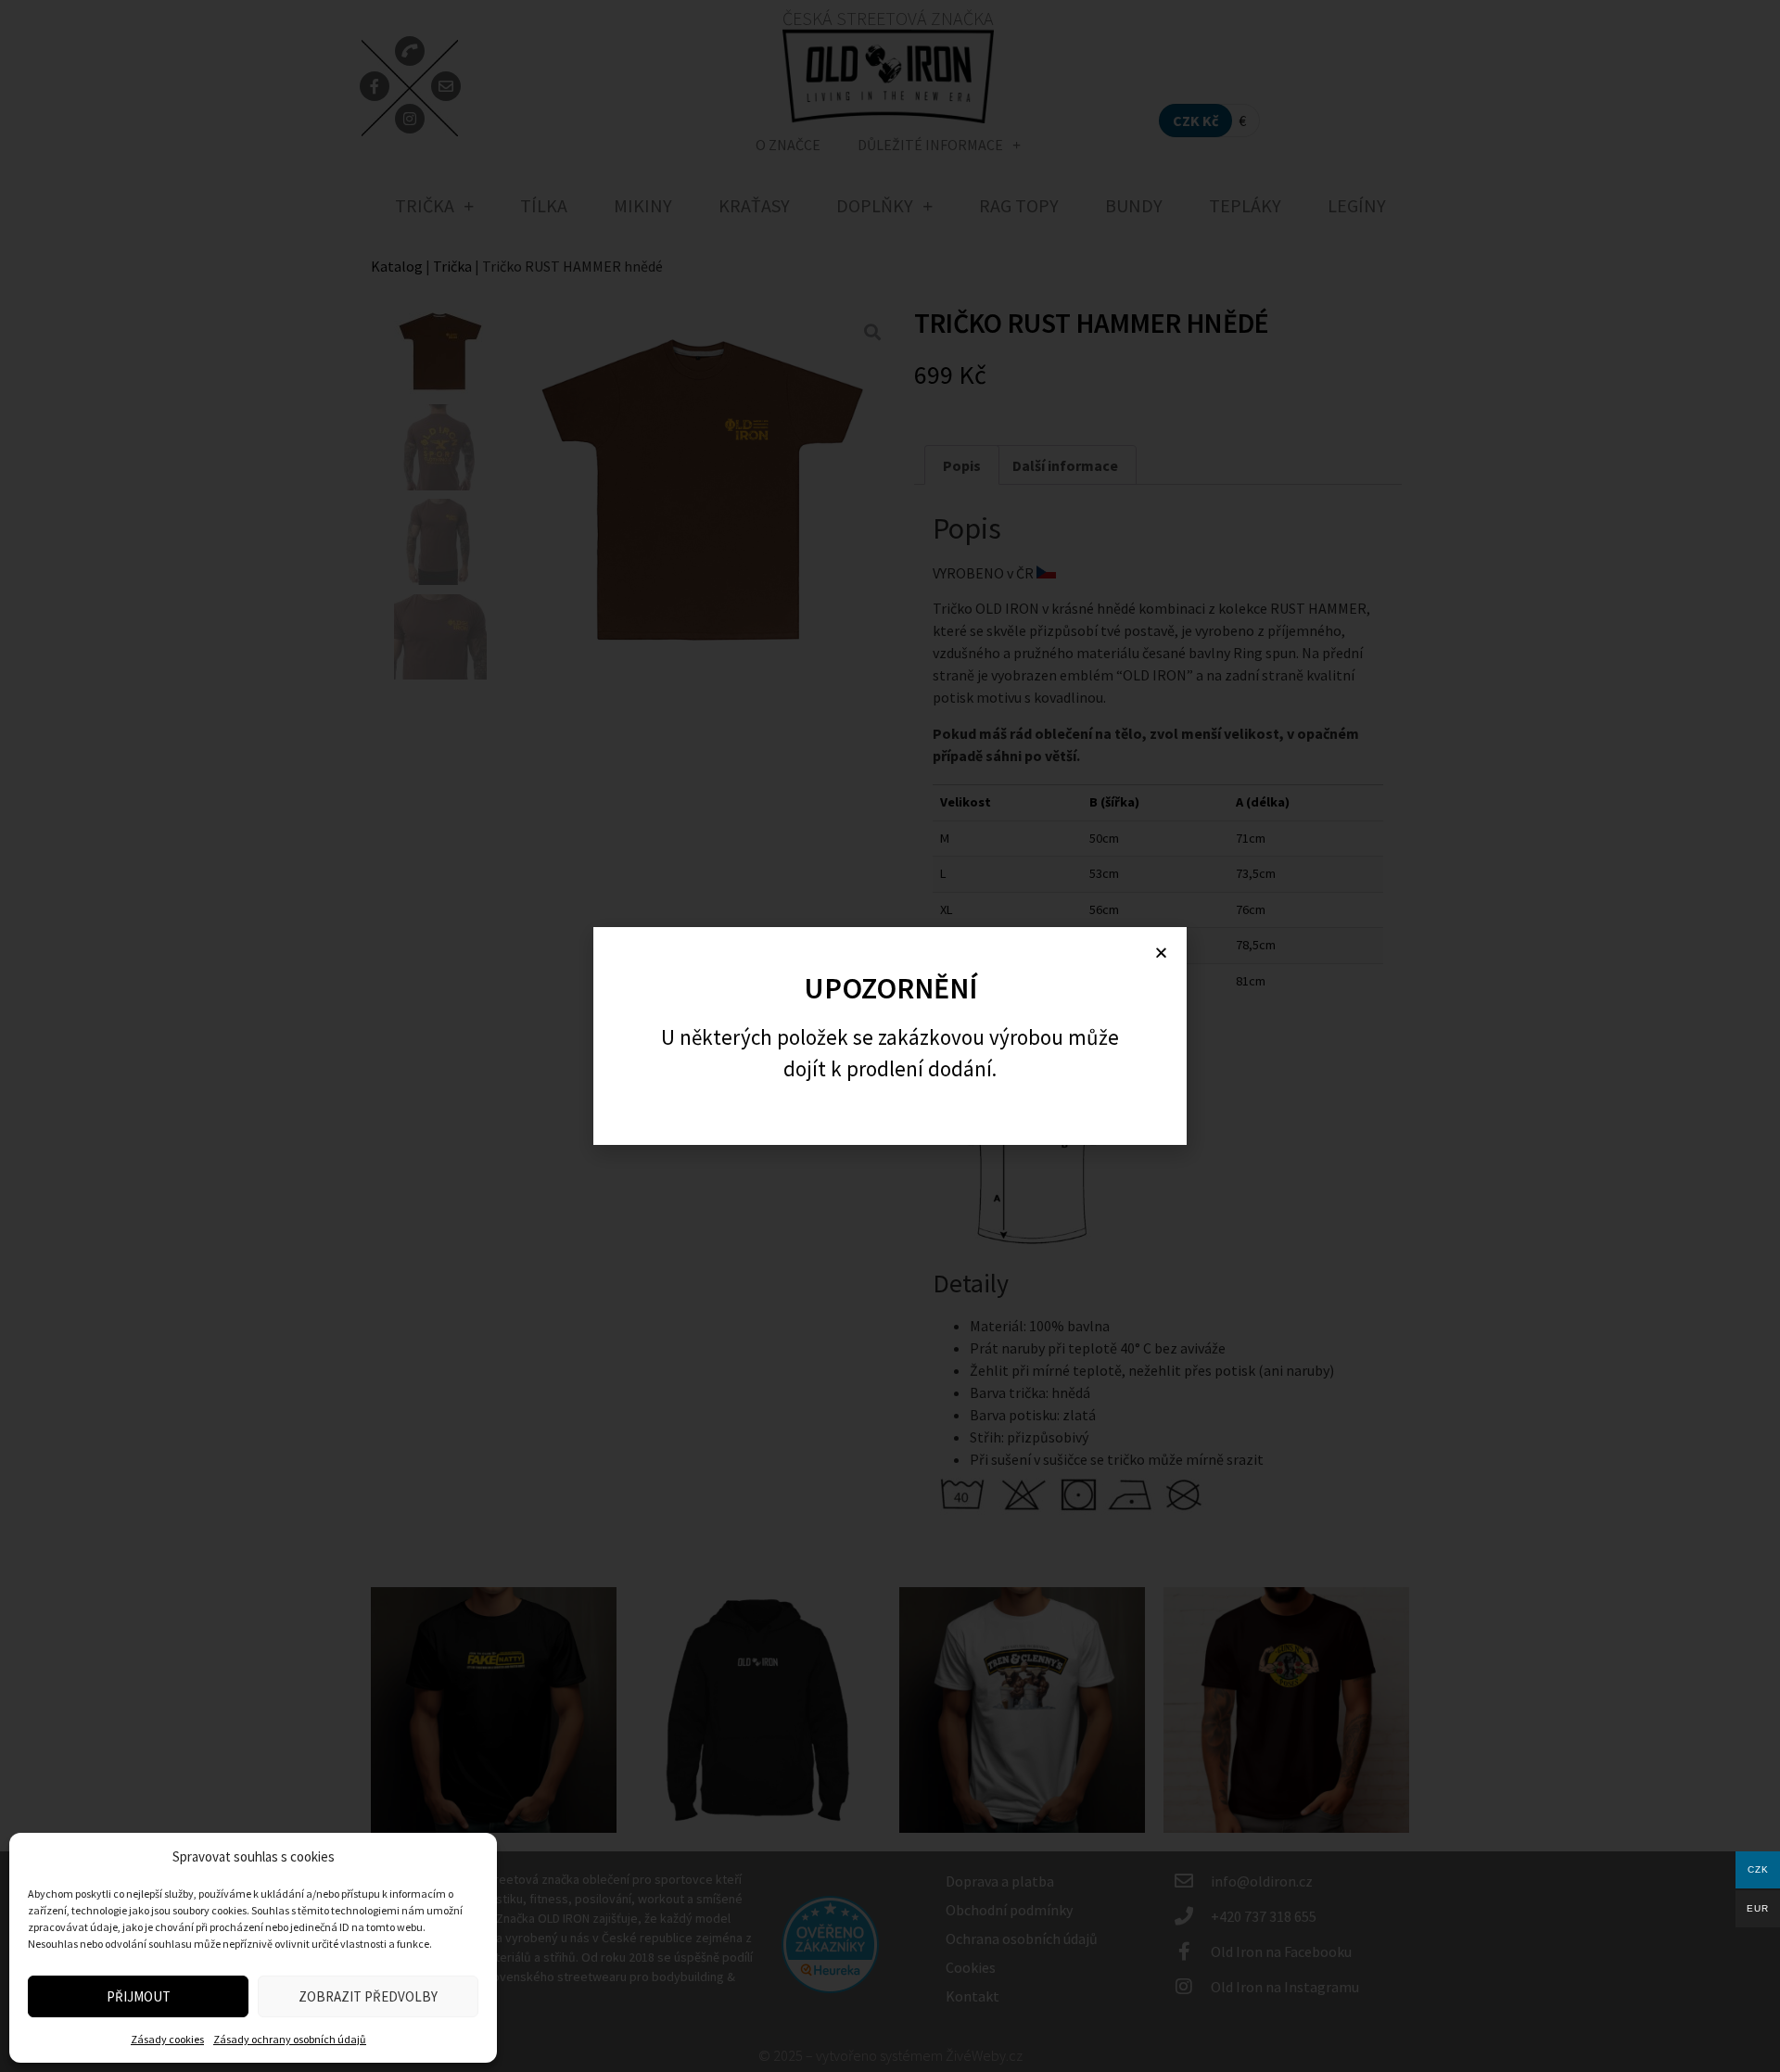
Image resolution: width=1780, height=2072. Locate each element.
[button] (1161, 953)
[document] (890, 1036)
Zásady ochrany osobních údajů (290, 2039)
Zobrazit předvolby (368, 1996)
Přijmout (139, 1996)
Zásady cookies (167, 2039)
